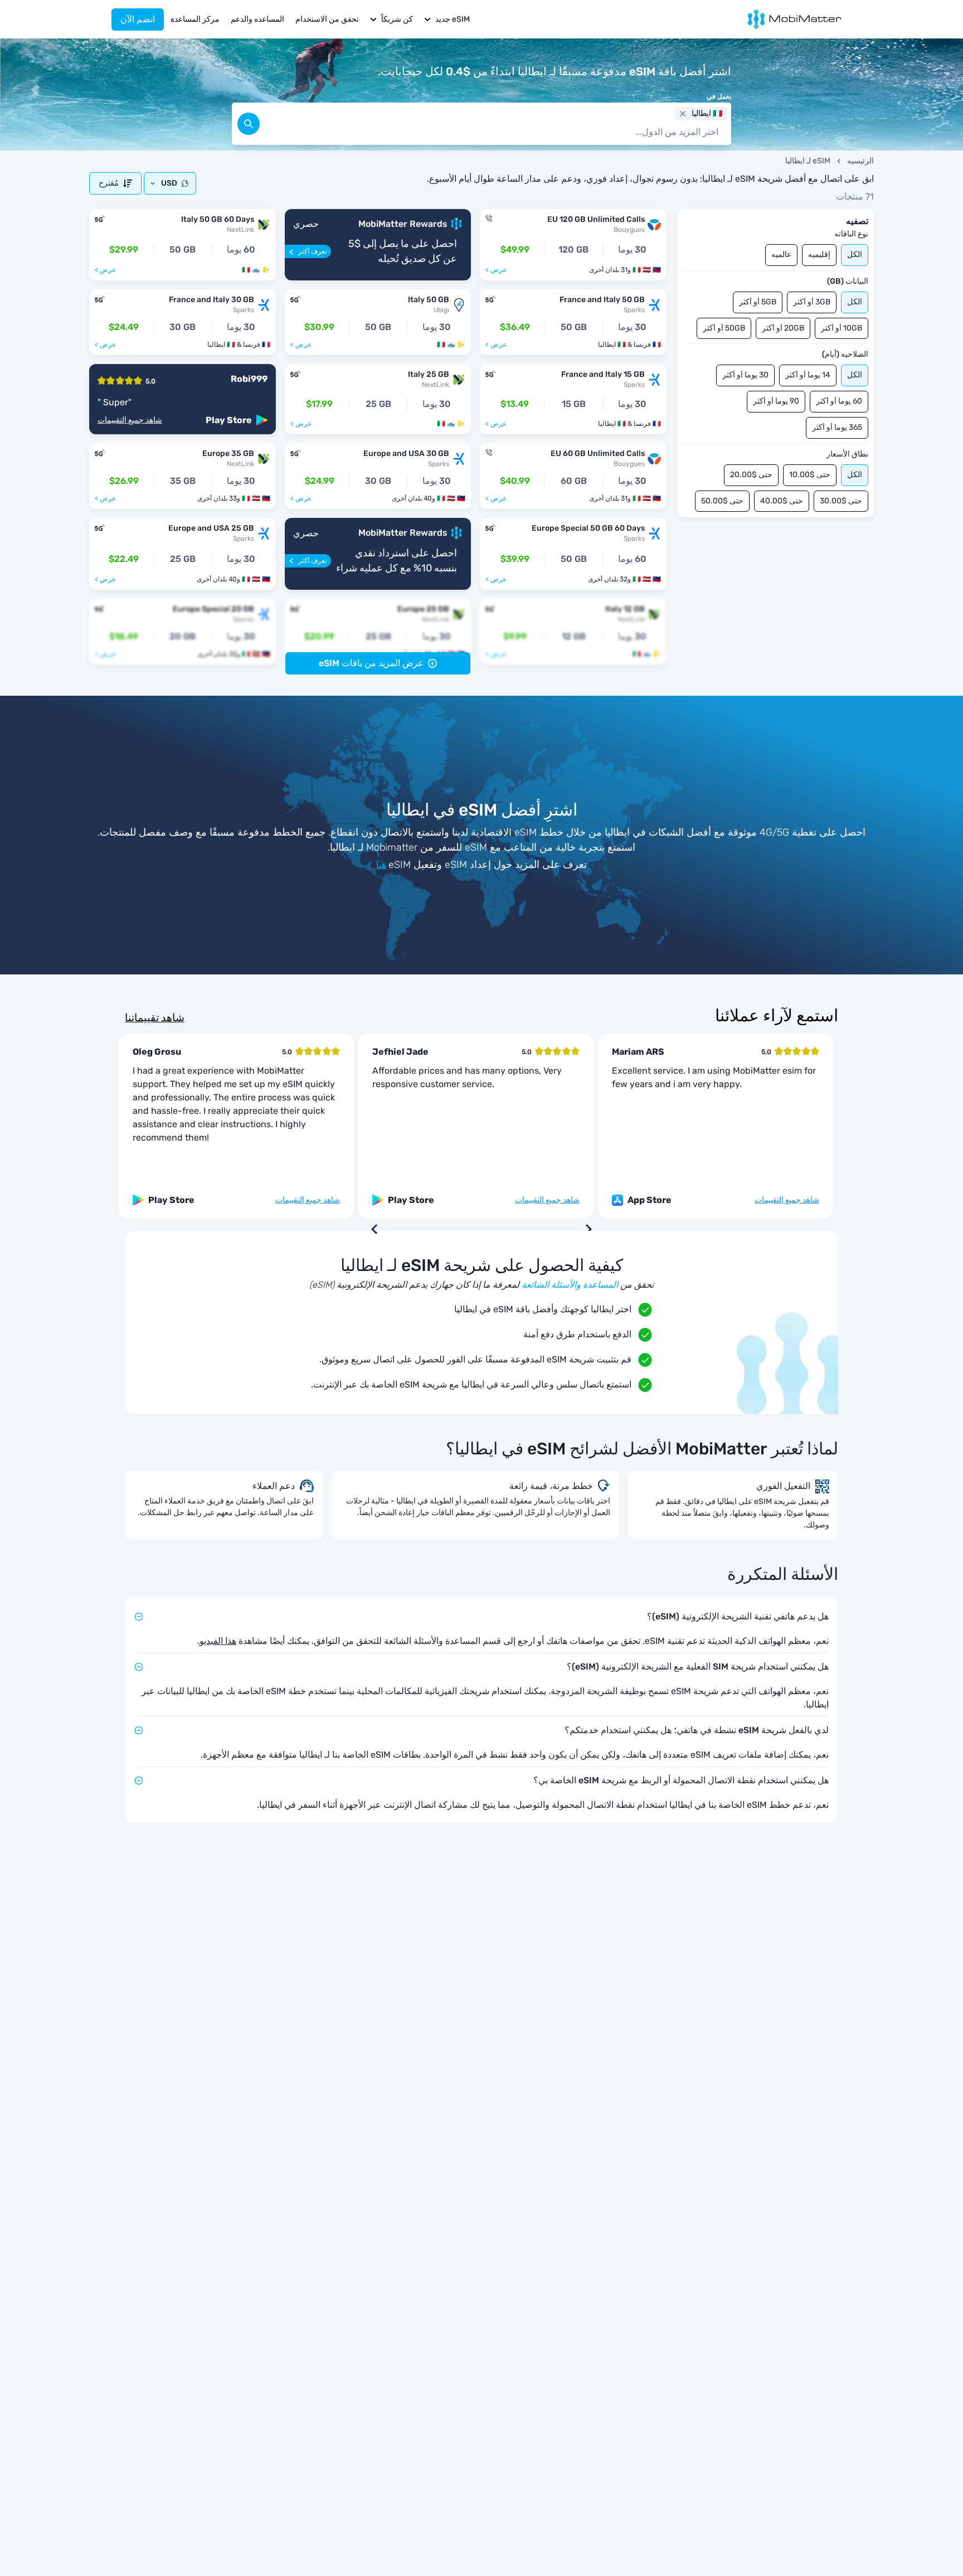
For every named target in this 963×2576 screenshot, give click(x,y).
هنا (381, 865)
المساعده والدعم (257, 19)
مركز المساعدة (195, 19)
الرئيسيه (860, 161)
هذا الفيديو (218, 1641)
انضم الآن (138, 19)
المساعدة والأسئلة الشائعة (570, 1285)
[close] (683, 114)
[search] (249, 124)
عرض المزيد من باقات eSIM (371, 663)
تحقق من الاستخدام (327, 19)
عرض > (496, 270)
